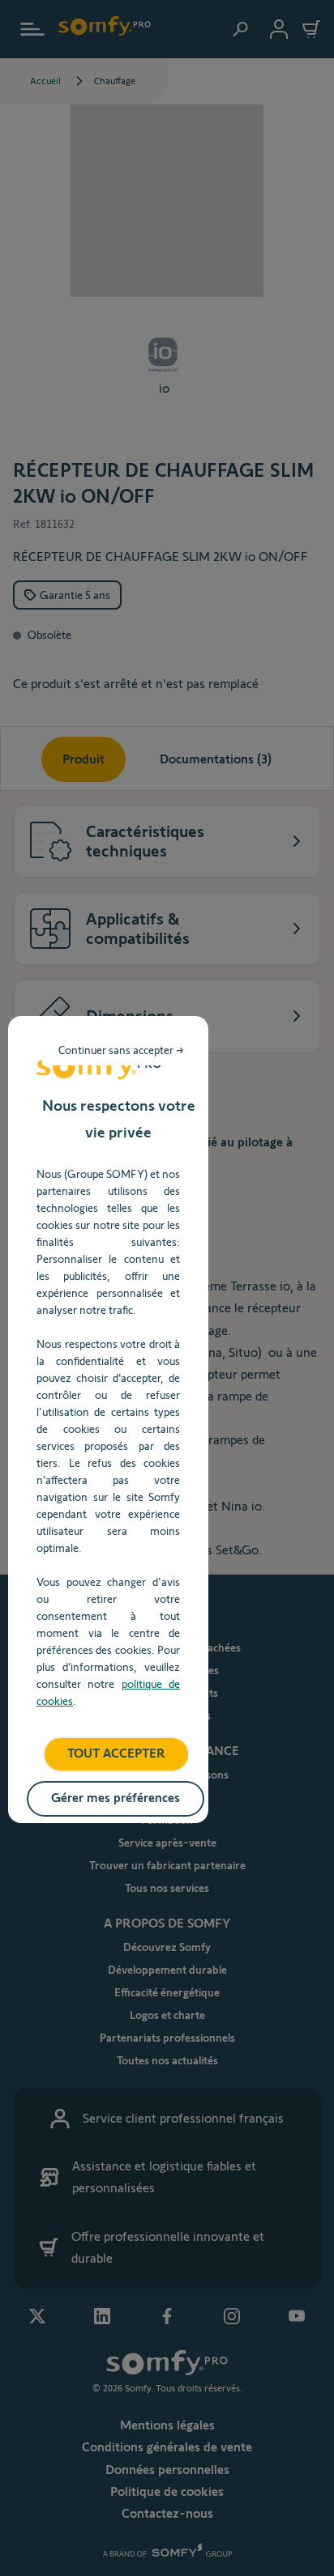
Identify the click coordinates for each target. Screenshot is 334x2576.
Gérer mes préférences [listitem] (116, 1798)
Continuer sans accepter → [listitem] (121, 1050)
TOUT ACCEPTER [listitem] (116, 1753)
